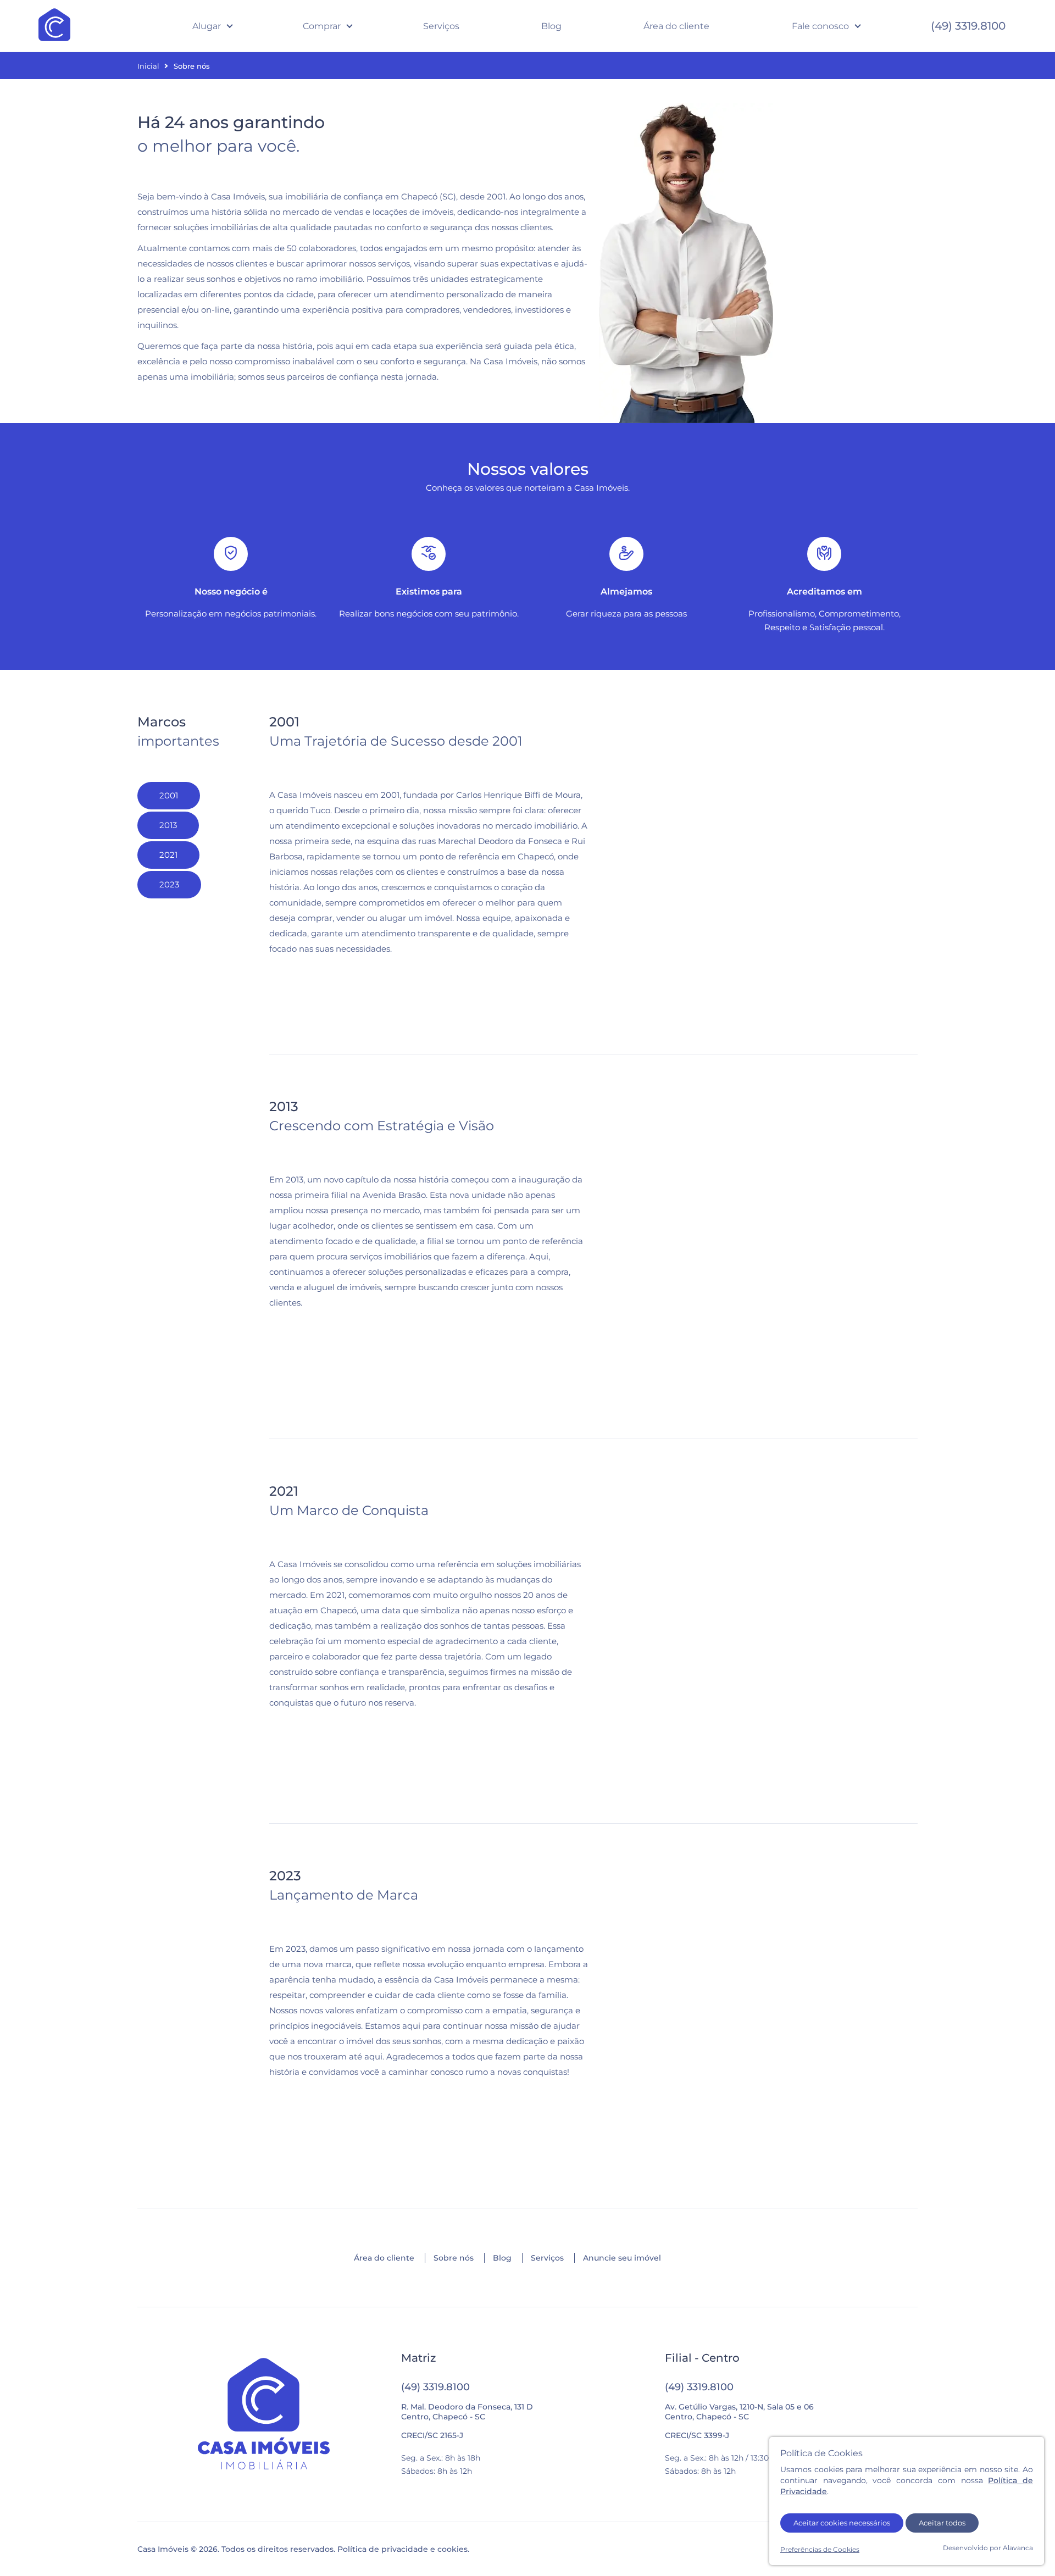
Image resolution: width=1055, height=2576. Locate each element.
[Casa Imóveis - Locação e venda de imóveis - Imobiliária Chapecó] (54, 26)
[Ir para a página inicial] (264, 2415)
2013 (168, 825)
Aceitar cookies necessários (842, 2523)
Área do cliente (676, 26)
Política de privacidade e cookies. (403, 2549)
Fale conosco (820, 26)
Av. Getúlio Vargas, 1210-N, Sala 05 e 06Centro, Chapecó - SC (739, 2412)
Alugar (207, 26)
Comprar (322, 26)
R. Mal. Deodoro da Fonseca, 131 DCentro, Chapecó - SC (467, 2412)
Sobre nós (454, 2258)
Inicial (148, 66)
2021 (168, 855)
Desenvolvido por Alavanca (988, 2548)
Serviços (441, 26)
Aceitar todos (942, 2523)
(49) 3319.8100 (968, 26)
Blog (551, 26)
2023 (169, 884)
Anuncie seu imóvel (622, 2258)
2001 (169, 795)
